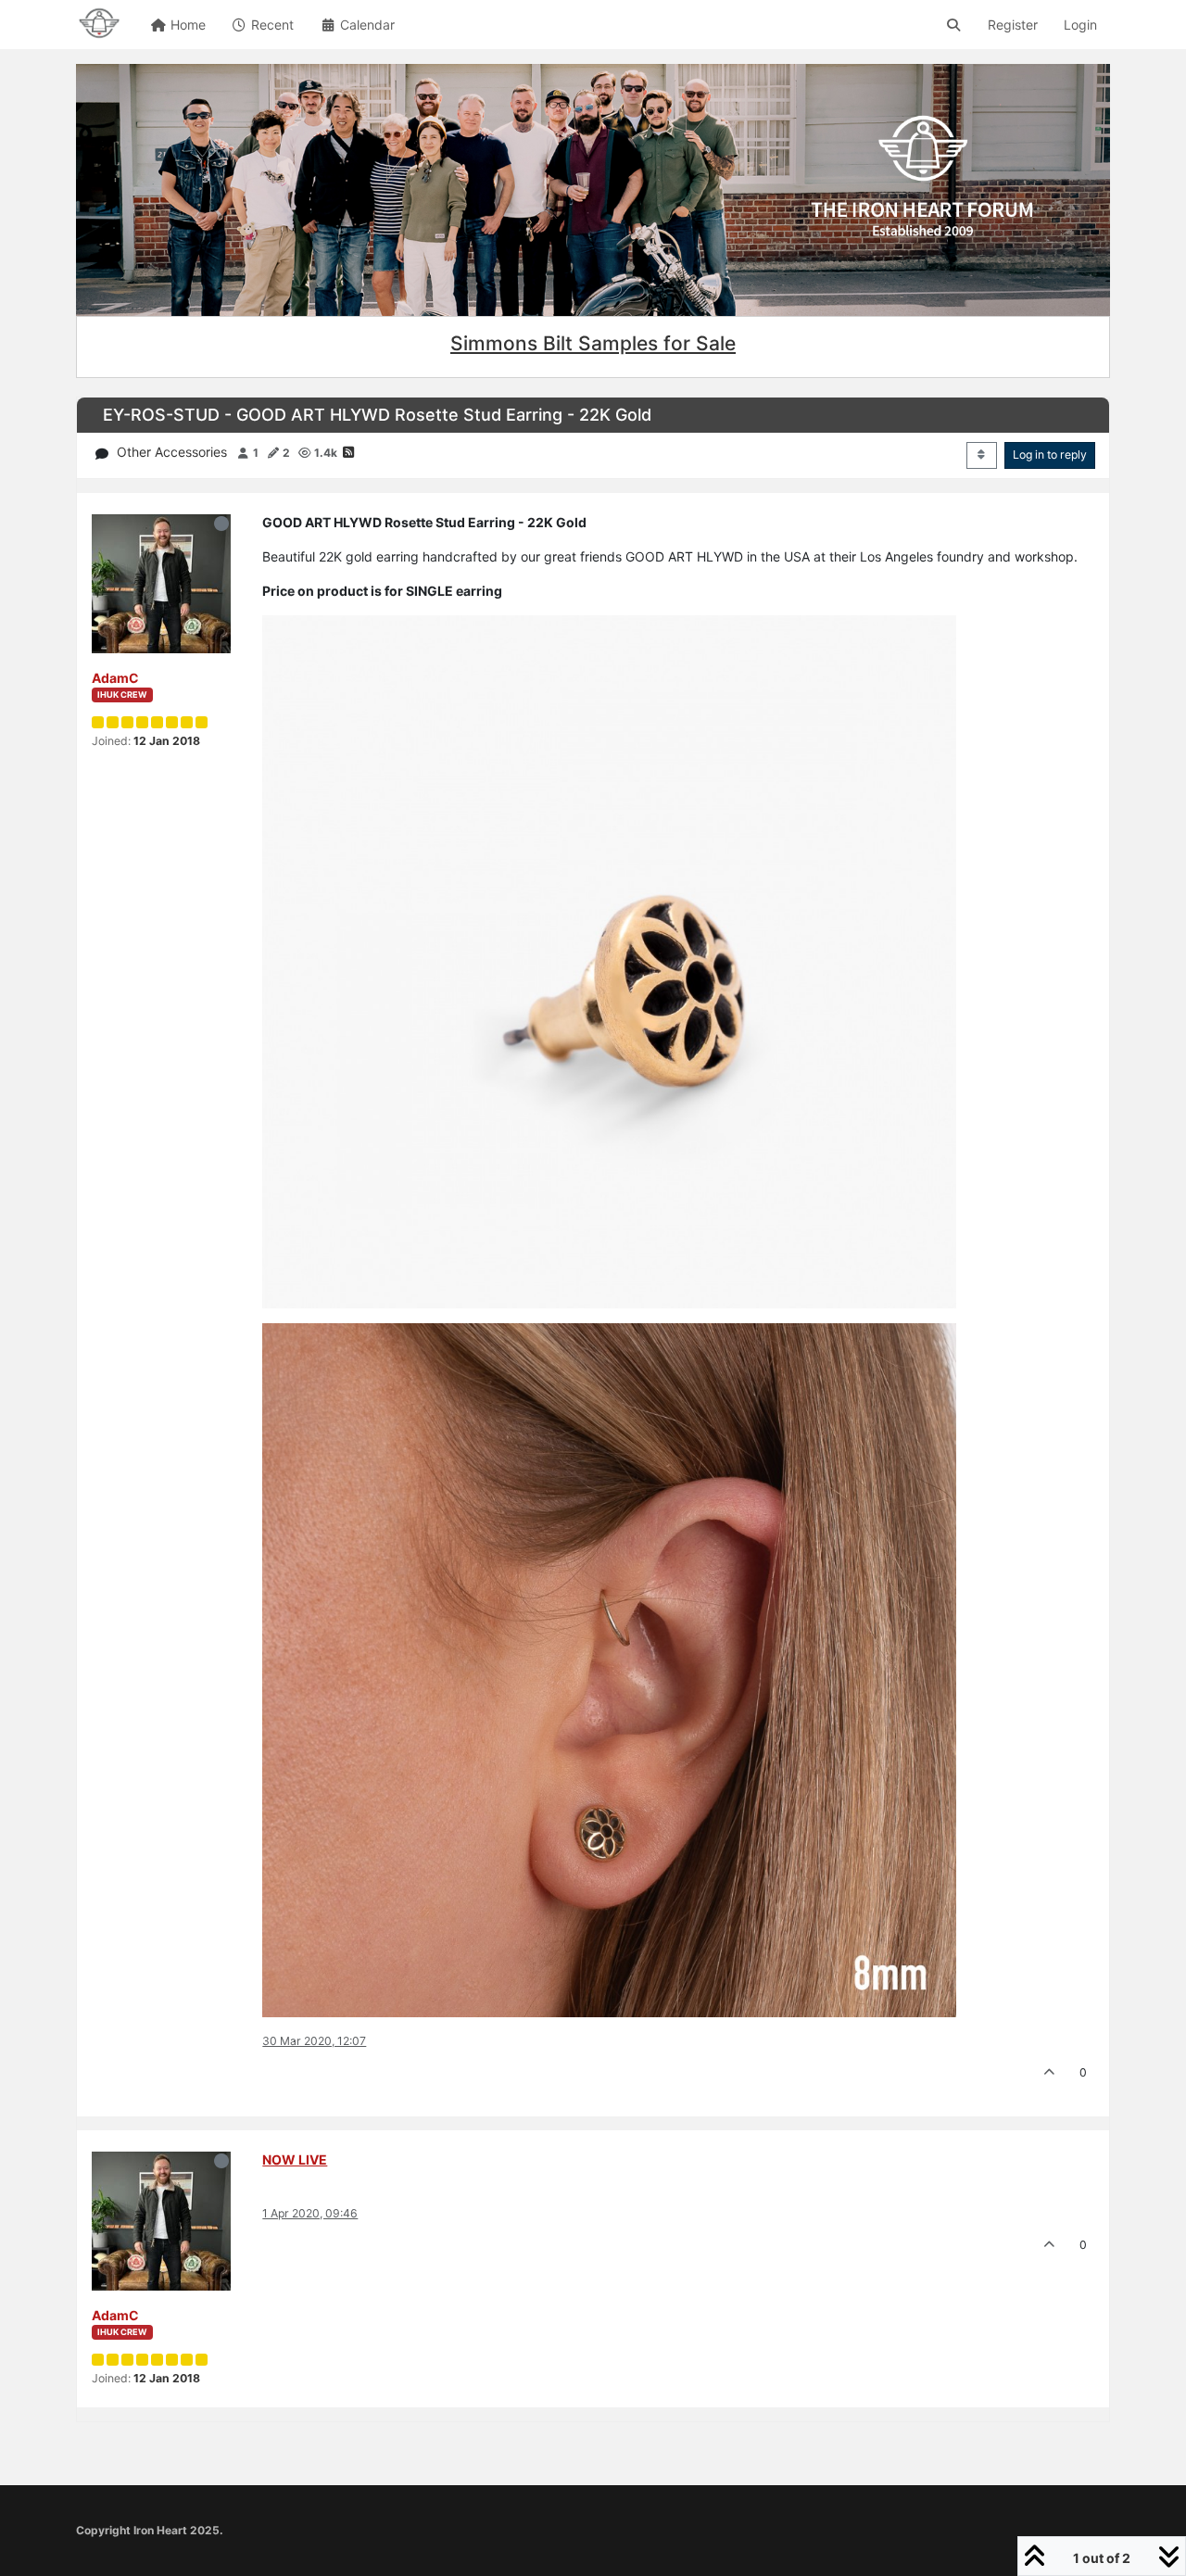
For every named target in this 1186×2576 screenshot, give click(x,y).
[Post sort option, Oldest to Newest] (982, 455)
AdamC (115, 678)
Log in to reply (1050, 455)
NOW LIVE (295, 2159)
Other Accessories (172, 452)
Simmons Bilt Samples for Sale (593, 343)
